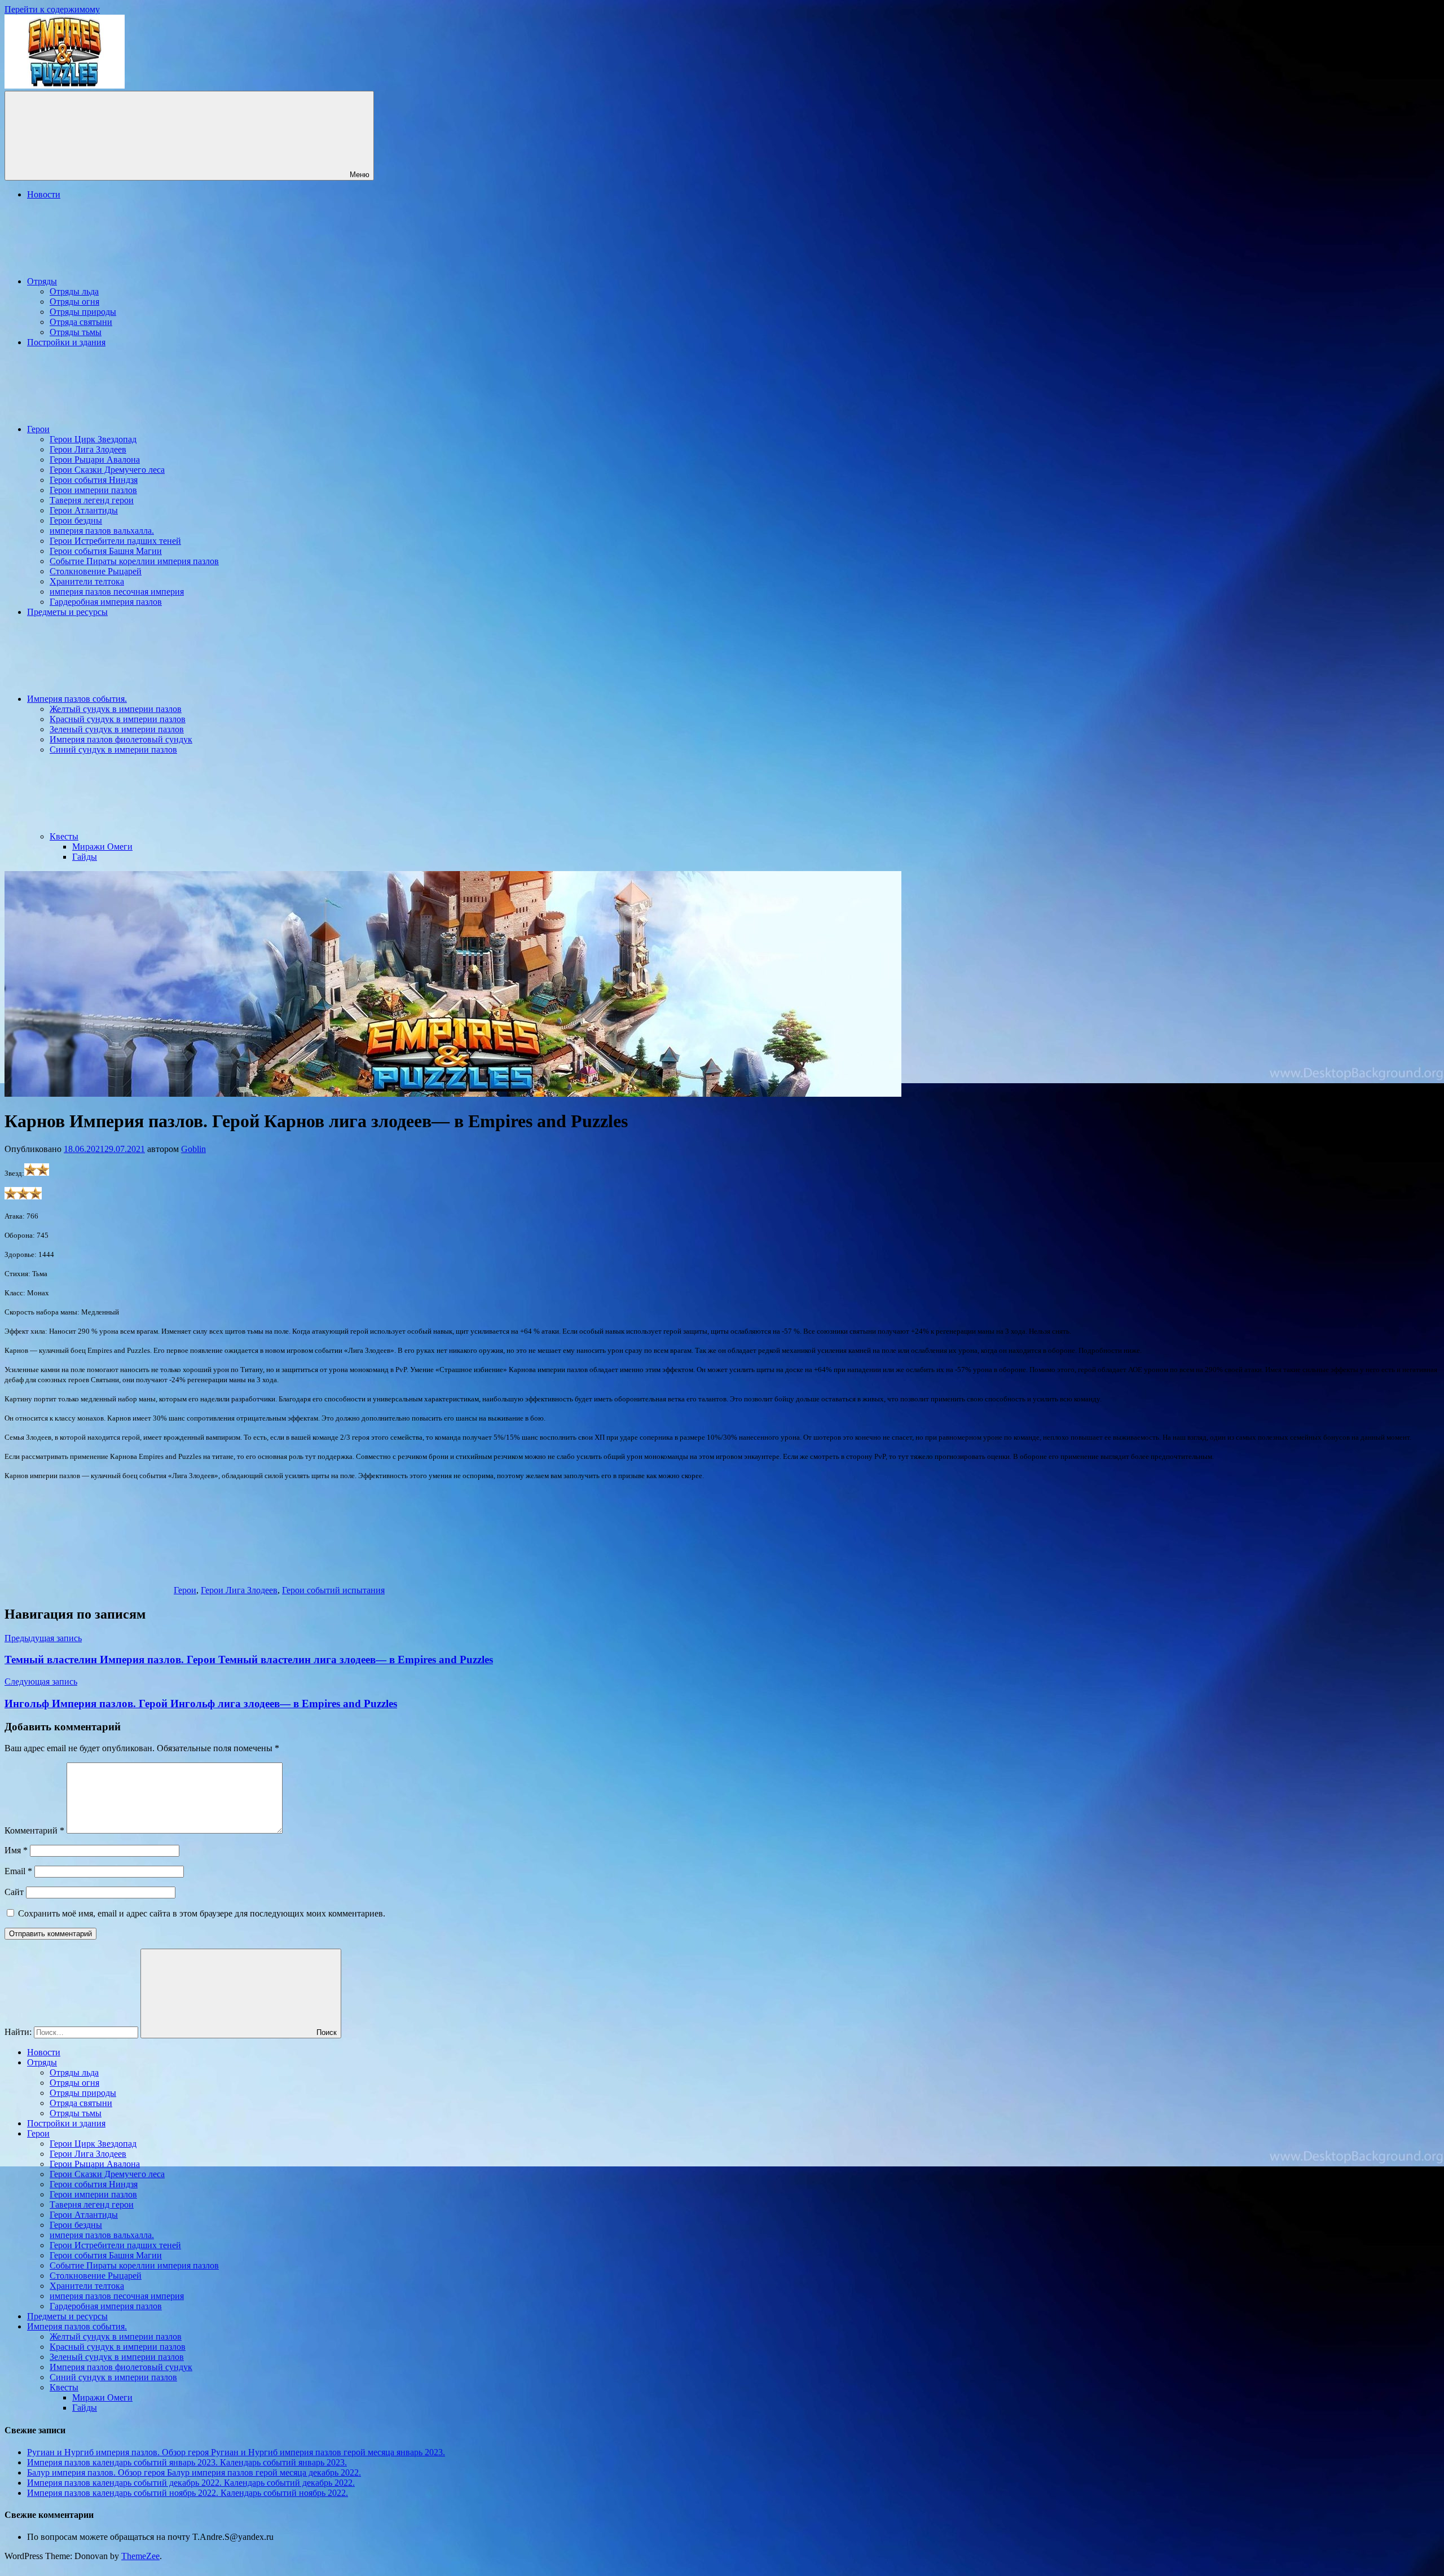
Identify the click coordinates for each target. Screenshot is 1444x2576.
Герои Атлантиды (84, 510)
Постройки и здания (66, 342)
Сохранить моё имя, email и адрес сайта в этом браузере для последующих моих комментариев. (202, 1913)
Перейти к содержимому (52, 9)
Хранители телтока (87, 581)
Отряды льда (74, 291)
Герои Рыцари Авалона (95, 460)
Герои (38, 429)
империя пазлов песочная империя (117, 592)
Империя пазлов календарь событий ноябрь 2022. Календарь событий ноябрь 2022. (188, 2493)
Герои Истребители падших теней (115, 541)
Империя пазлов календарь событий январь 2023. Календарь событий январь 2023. (187, 2462)
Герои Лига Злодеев (88, 449)
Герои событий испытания (333, 1590)
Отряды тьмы (76, 332)
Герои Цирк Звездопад (93, 439)
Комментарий (34, 1830)
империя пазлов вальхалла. (102, 531)
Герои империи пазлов (93, 490)
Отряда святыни (81, 322)
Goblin (193, 1149)
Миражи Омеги (102, 847)
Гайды (85, 857)
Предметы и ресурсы (67, 612)
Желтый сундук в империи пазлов (116, 709)
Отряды (42, 281)
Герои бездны (76, 520)
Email (18, 1871)
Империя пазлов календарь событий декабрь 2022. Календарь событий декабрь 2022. (191, 2483)
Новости (44, 194)
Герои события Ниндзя (94, 480)
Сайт (14, 1892)
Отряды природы (83, 312)
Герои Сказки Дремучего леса (107, 470)
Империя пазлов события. (77, 699)
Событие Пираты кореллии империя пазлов (134, 561)
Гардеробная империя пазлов (106, 602)
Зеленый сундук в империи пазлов (117, 729)
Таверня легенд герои (92, 500)
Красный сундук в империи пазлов (118, 719)
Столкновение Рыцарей (96, 571)
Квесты (64, 836)
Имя (16, 1850)
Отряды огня (74, 302)
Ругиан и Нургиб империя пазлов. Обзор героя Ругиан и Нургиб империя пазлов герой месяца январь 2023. (236, 2452)
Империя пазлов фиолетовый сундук (121, 739)
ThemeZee (140, 2556)
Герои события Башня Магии (106, 551)
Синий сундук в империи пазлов (113, 749)
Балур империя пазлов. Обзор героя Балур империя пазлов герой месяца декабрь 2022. (194, 2472)
